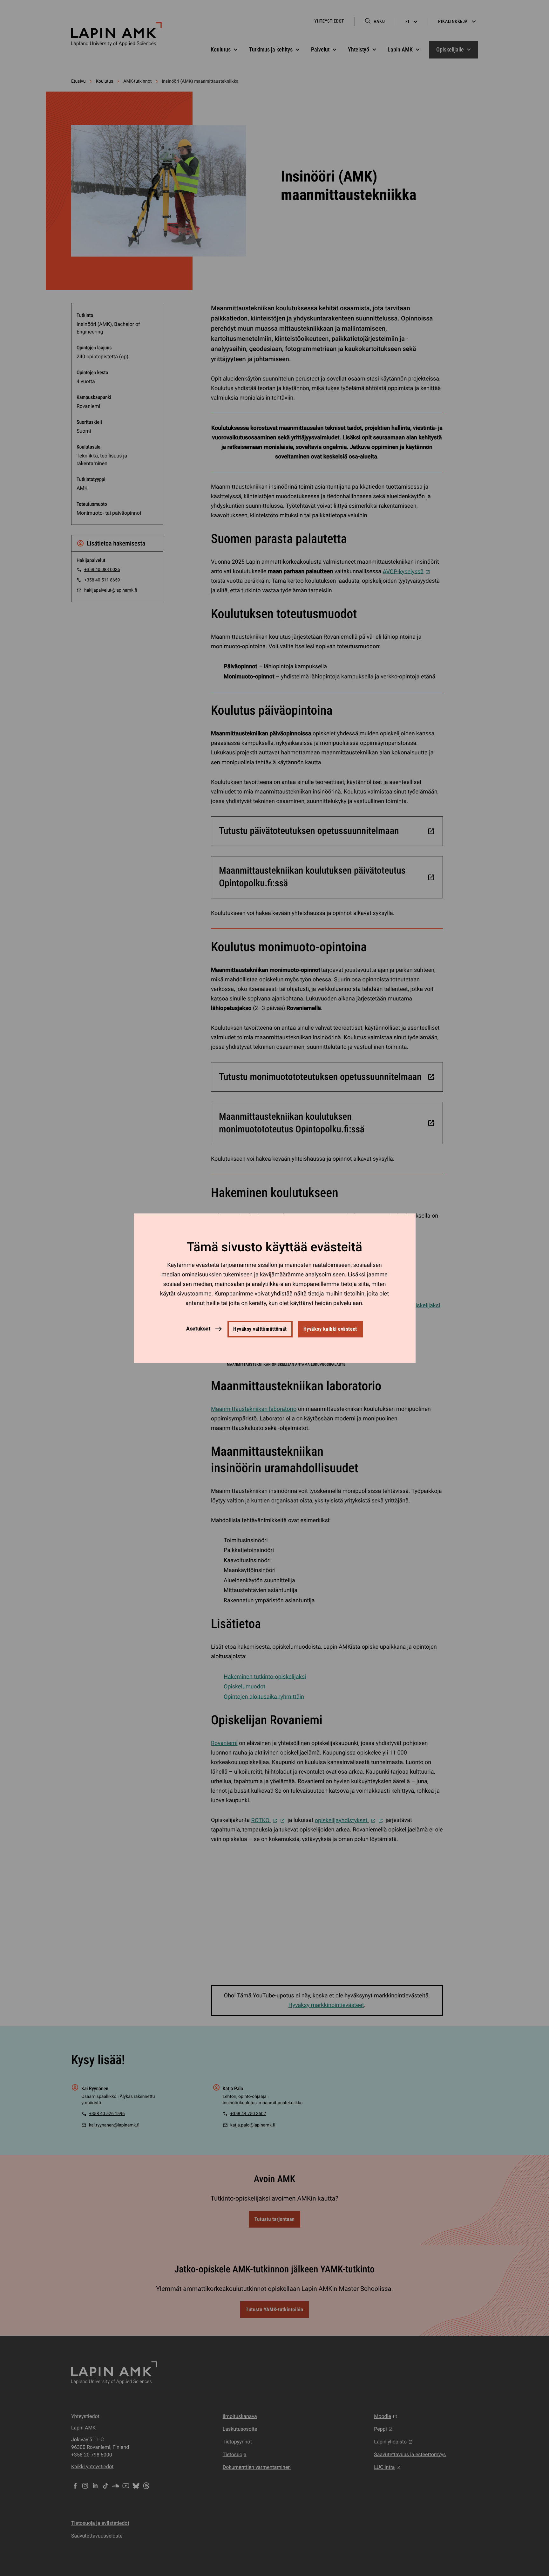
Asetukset (198, 1329)
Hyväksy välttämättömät (260, 1329)
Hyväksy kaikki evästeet (330, 1329)
